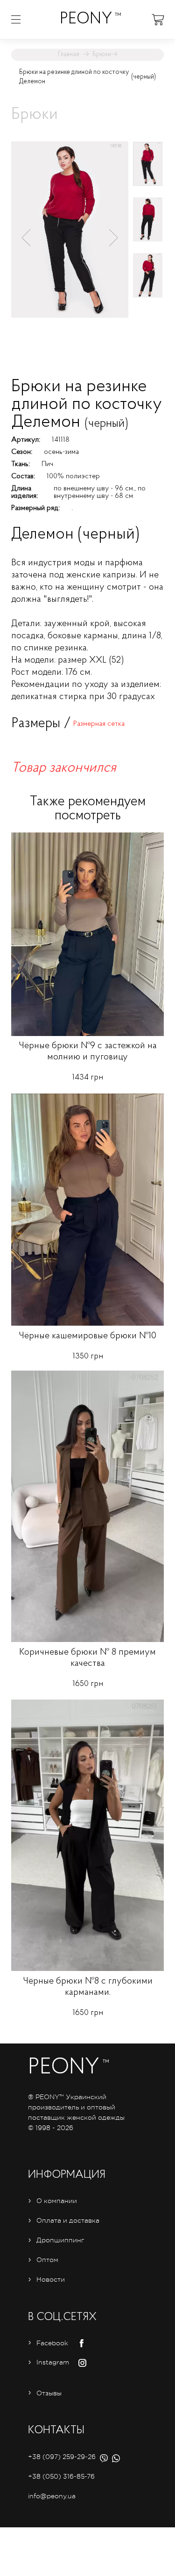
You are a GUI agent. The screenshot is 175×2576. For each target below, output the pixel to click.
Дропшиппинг (60, 2240)
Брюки (102, 55)
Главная (69, 55)
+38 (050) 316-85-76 (61, 2476)
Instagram (53, 2362)
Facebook (52, 2343)
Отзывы (49, 2393)
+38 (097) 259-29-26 (62, 2457)
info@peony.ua (52, 2496)
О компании (57, 2201)
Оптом (47, 2260)
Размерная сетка (99, 724)
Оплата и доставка (68, 2220)
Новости (51, 2279)
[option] (70, 235)
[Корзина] (158, 19)
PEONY (86, 19)
